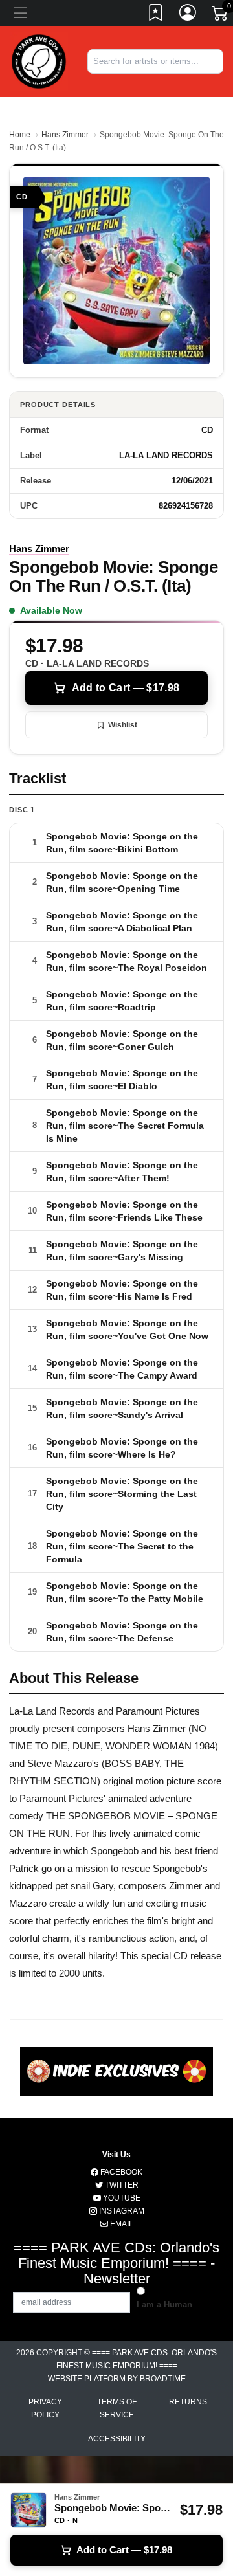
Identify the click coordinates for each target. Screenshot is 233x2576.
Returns (188, 2402)
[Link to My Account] (188, 15)
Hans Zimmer (65, 135)
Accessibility (117, 2439)
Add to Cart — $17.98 (126, 688)
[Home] (39, 61)
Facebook (120, 2172)
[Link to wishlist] (156, 15)
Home (20, 135)
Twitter (121, 2185)
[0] (221, 16)
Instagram (121, 2211)
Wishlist (123, 725)
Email (121, 2224)
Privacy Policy (45, 2408)
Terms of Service (117, 2408)
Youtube (121, 2198)
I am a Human (164, 2304)
